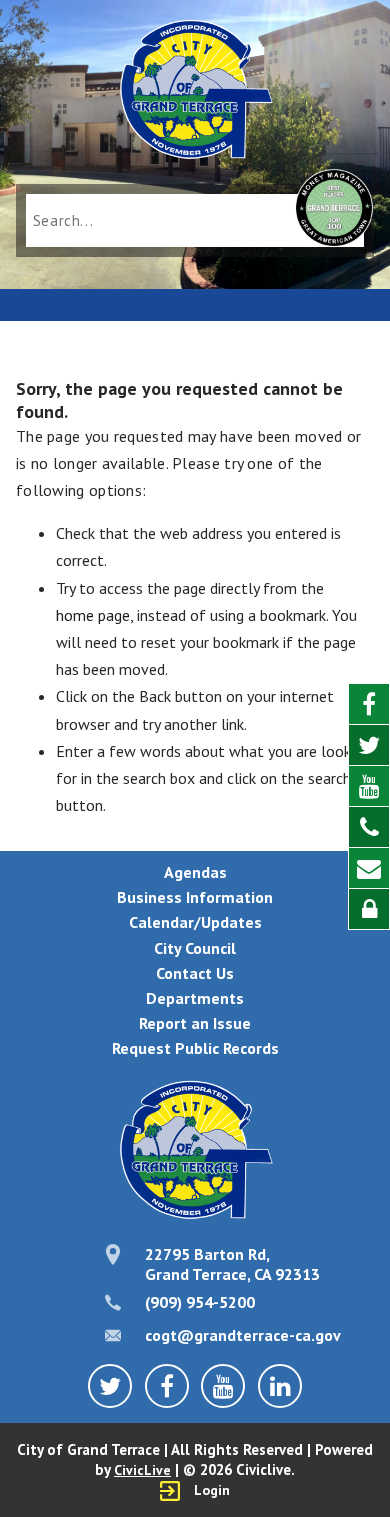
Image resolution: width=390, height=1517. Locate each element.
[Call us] (369, 827)
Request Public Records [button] (195, 1048)
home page (93, 615)
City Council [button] (195, 948)
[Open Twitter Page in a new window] (369, 745)
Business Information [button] (195, 897)
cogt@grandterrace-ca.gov (243, 1335)
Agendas (195, 872)
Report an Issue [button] (195, 1023)
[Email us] (369, 868)
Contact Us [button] (195, 973)
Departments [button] (195, 998)
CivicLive (142, 1470)
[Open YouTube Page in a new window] (369, 786)
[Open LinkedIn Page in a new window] (280, 1386)
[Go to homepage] (195, 92)
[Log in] (369, 909)
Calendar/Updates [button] (195, 922)
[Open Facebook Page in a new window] (369, 704)
